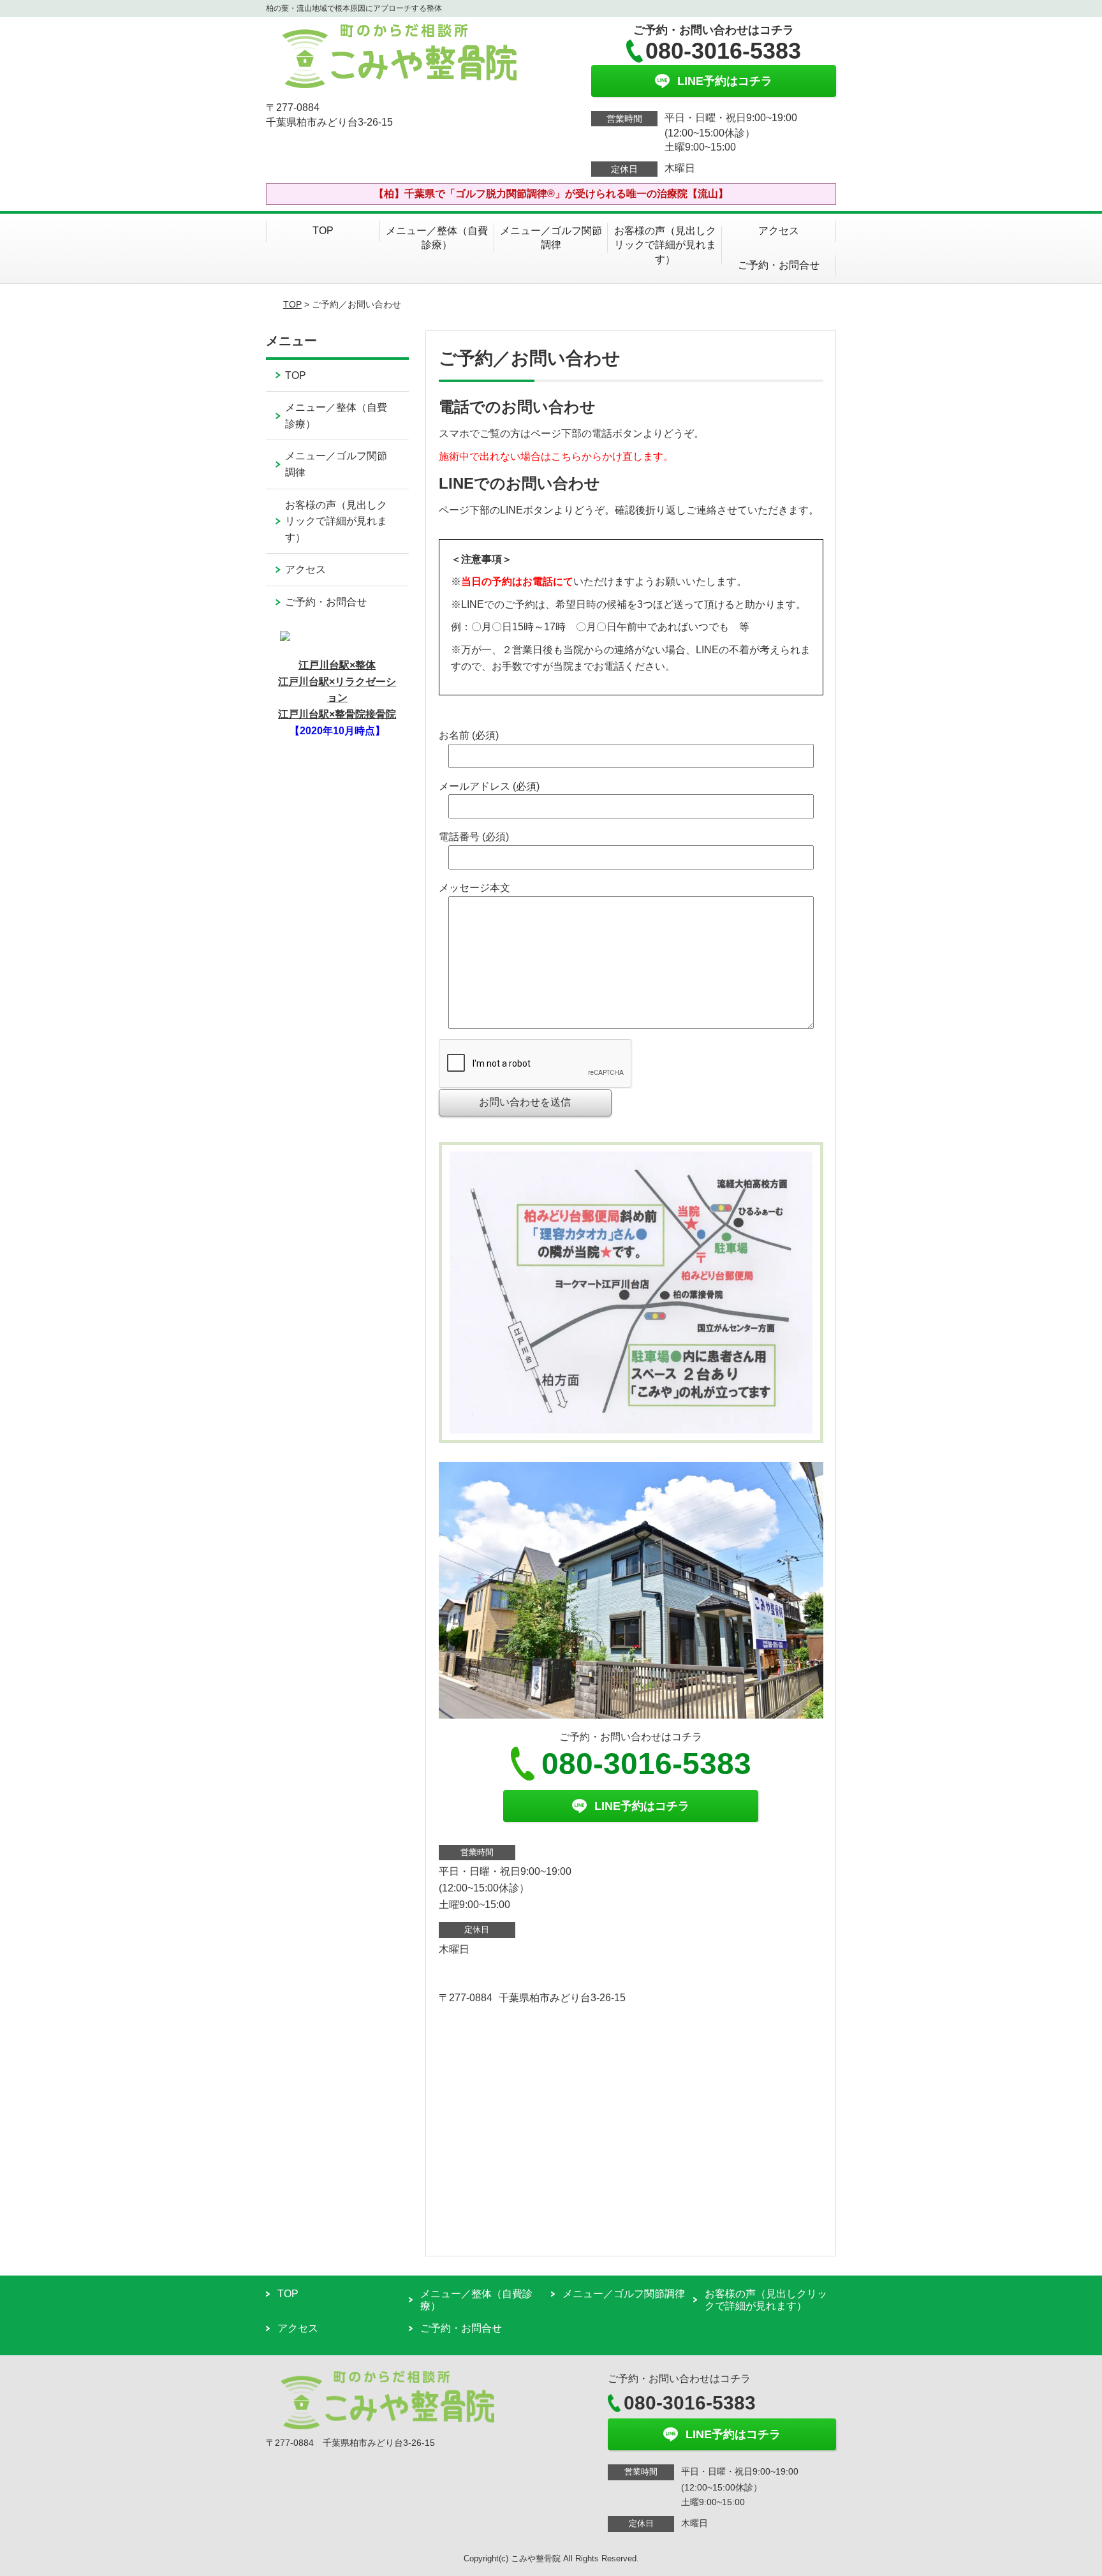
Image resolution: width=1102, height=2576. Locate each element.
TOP (323, 231)
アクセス (779, 231)
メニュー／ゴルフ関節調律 (551, 238)
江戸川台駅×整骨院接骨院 (337, 714)
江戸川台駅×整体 (337, 665)
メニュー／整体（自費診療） (437, 238)
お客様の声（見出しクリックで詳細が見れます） (665, 245)
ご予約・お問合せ (779, 265)
